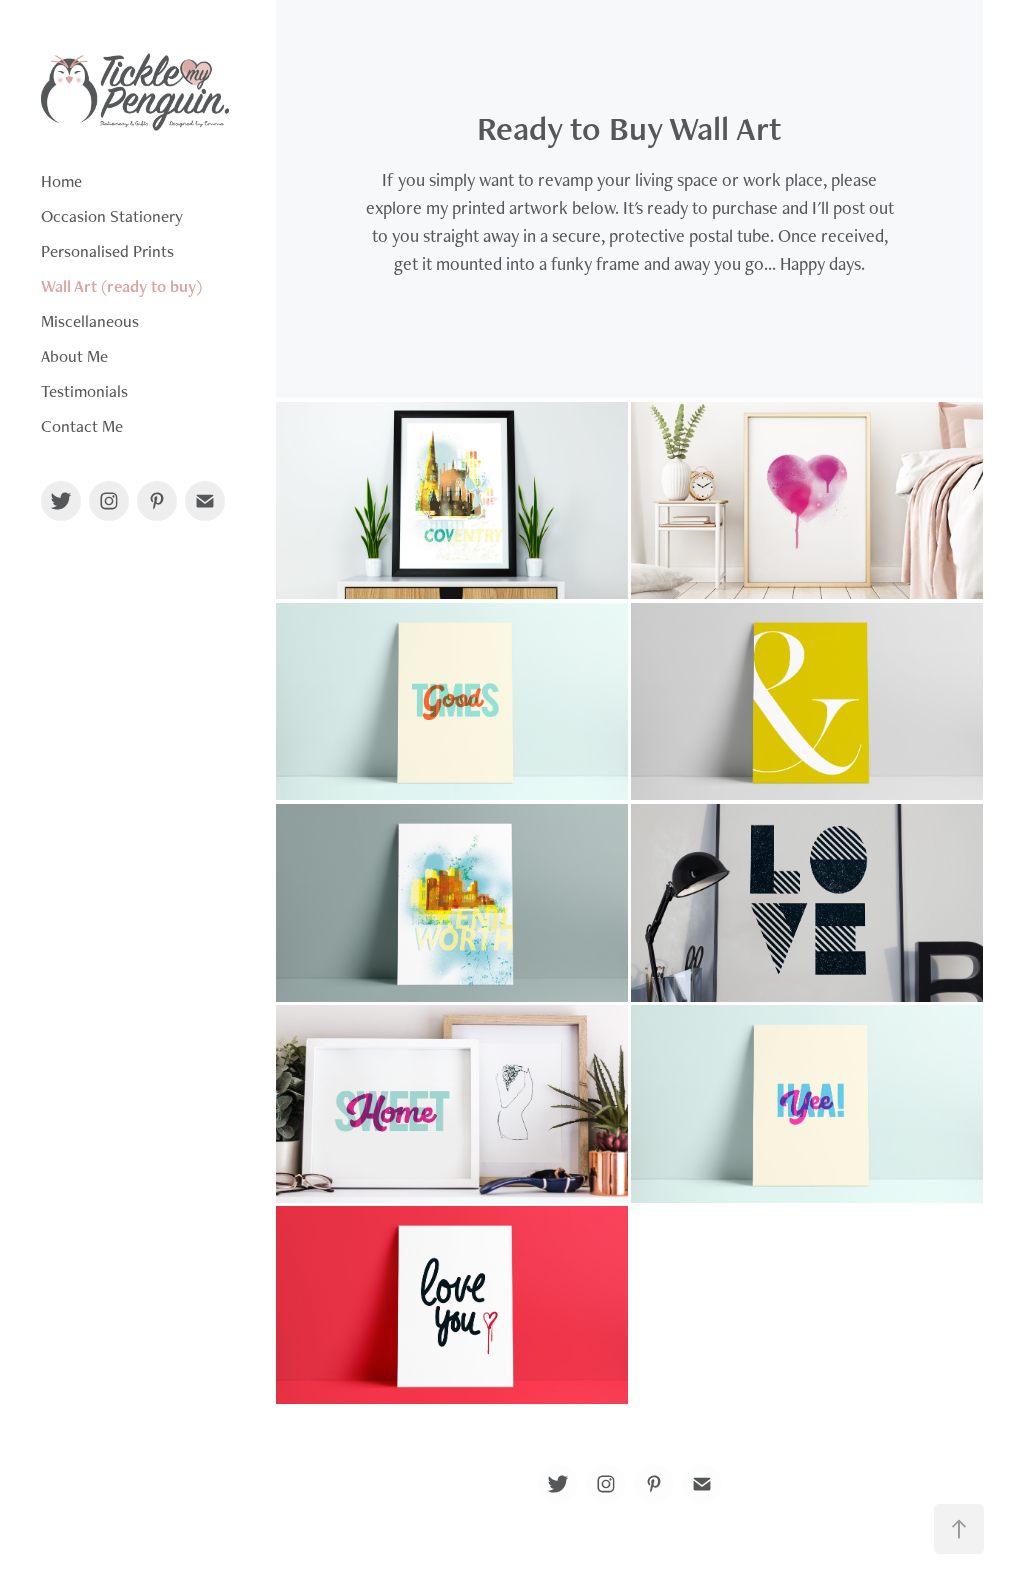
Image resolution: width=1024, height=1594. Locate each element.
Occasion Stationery (112, 216)
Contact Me (82, 426)
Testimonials (84, 391)
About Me (74, 356)
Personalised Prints (107, 251)
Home (61, 181)
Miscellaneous (90, 321)
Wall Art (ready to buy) (121, 286)
